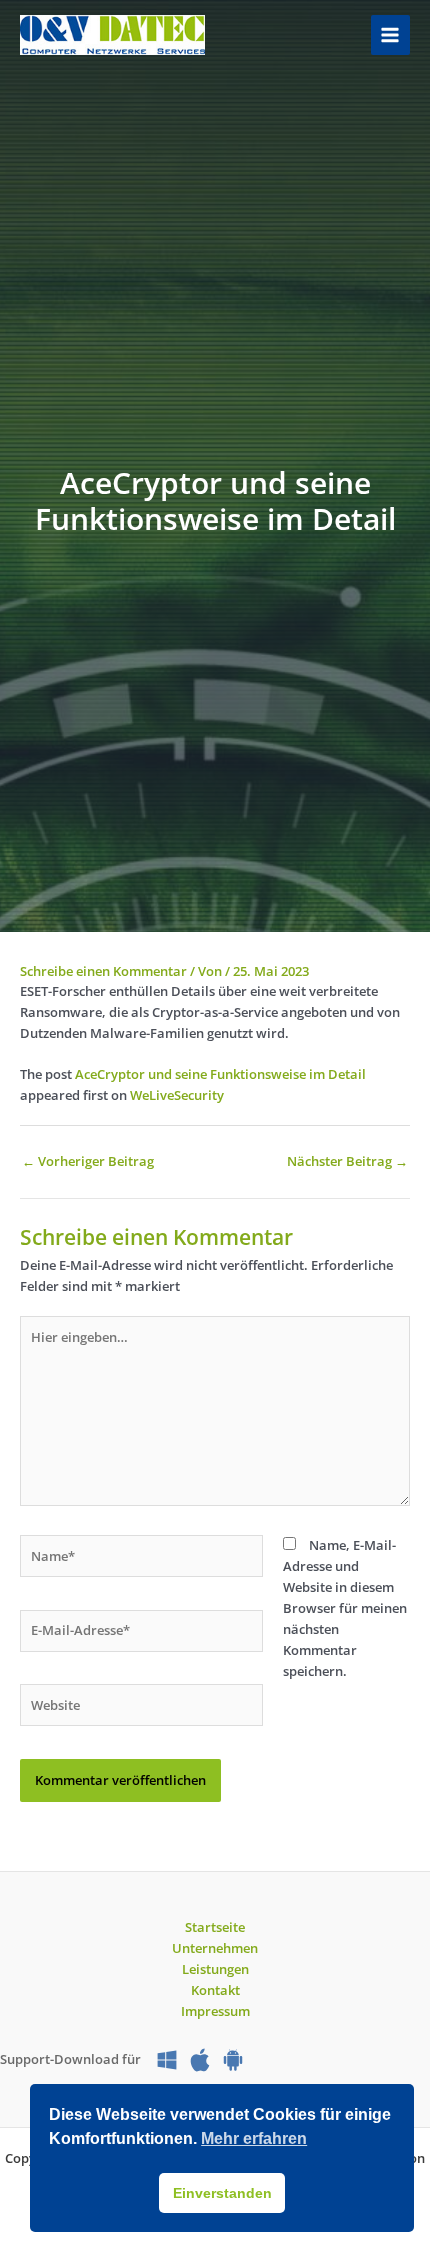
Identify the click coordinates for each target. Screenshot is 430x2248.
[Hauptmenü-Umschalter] (390, 34)
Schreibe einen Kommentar (103, 971)
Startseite (215, 1927)
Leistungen (215, 1969)
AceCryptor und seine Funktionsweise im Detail (220, 1074)
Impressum (215, 2011)
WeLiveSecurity (177, 1095)
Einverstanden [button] (222, 2193)
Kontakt (215, 1990)
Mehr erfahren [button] (254, 2138)
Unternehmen (215, 1948)
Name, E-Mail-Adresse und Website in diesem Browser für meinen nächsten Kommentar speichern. (345, 1608)
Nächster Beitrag (347, 1161)
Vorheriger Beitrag (88, 1161)
